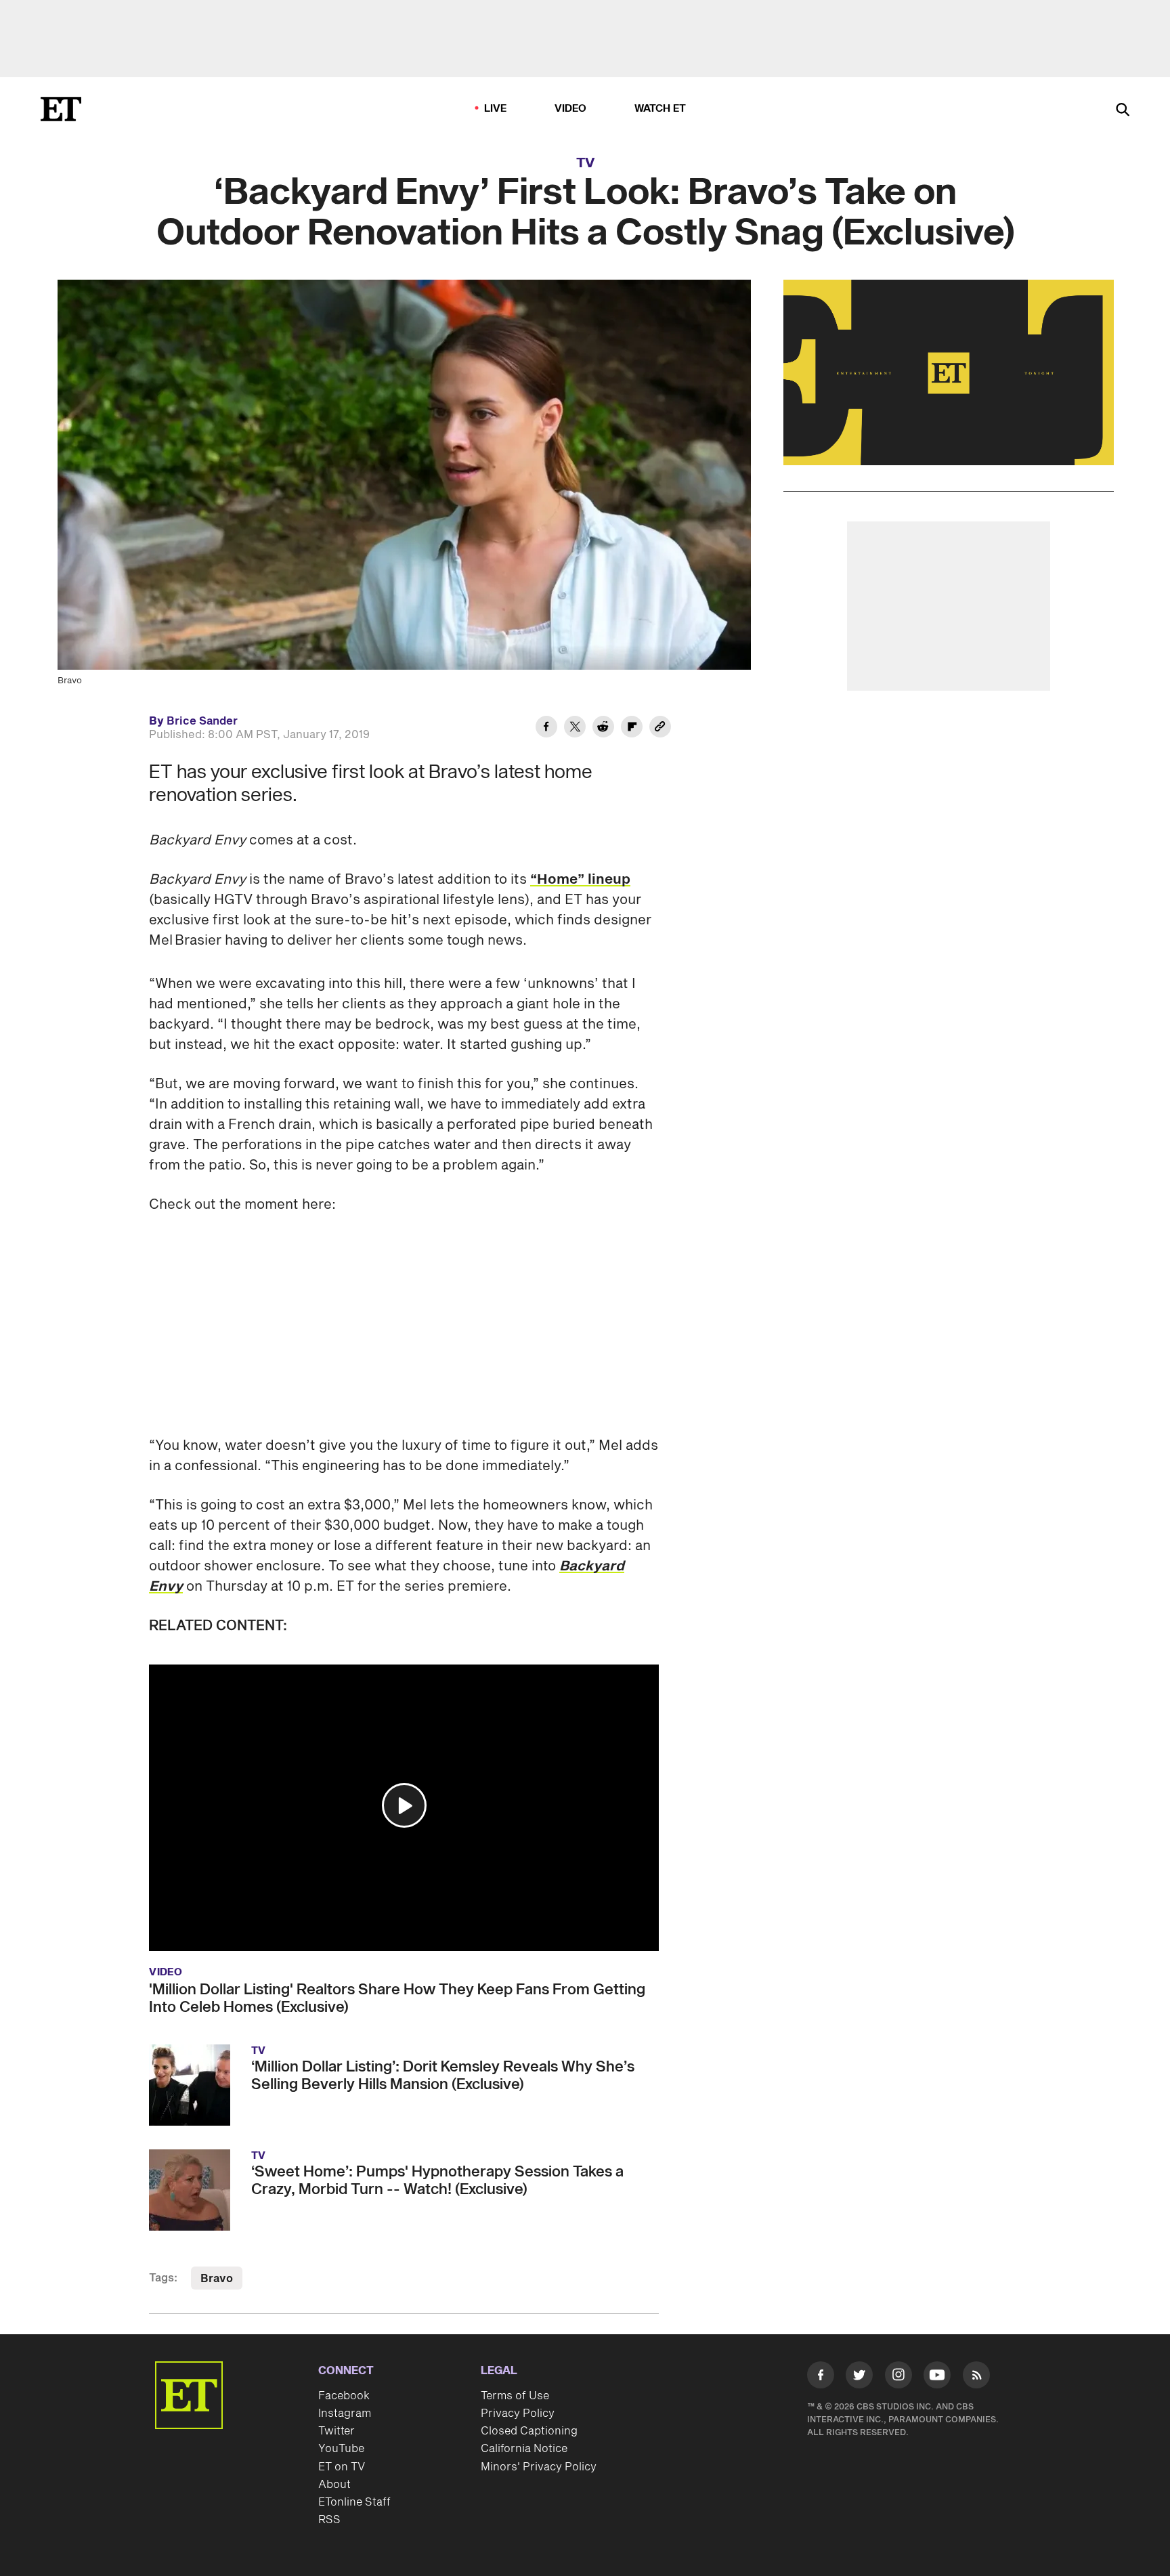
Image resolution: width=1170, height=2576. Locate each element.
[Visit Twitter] (859, 2378)
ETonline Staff (354, 2502)
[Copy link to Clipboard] (660, 729)
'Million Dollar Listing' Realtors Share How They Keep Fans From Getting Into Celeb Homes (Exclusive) (397, 1998)
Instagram (345, 2413)
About (334, 2485)
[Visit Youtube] (937, 2375)
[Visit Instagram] (898, 2378)
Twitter (337, 2431)
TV (585, 163)
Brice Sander (202, 721)
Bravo (217, 2279)
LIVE (496, 109)
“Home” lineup (580, 880)
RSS (329, 2520)
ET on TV (342, 2467)
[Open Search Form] (1123, 111)
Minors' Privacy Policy (539, 2467)
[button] (404, 1805)
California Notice (524, 2449)
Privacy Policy (518, 2413)
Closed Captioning (529, 2431)
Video (571, 109)
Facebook (344, 2396)
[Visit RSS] (976, 2378)
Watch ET (660, 109)
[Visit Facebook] (821, 2378)
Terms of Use (515, 2396)
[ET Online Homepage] (61, 109)
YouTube (341, 2449)
